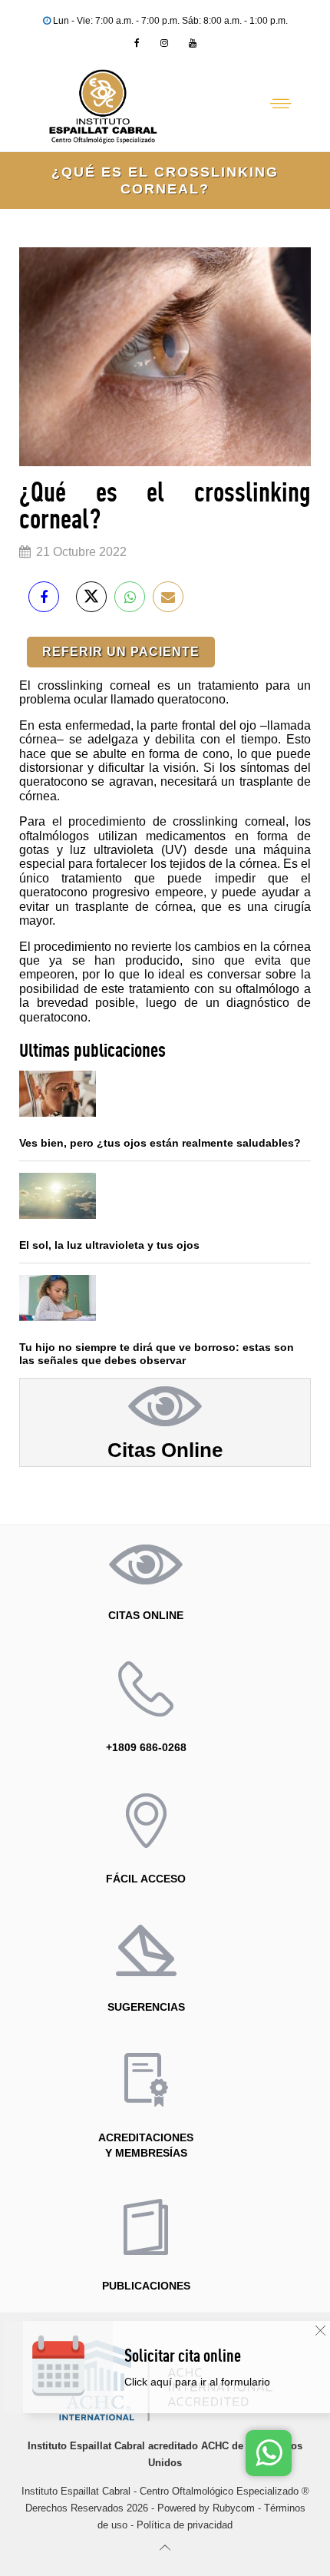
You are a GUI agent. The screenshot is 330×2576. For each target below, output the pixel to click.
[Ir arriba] (165, 2547)
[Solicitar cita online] (221, 2382)
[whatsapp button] (269, 2453)
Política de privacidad (185, 2525)
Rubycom (234, 2508)
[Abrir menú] (281, 104)
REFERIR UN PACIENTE (121, 652)
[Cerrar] (320, 2331)
